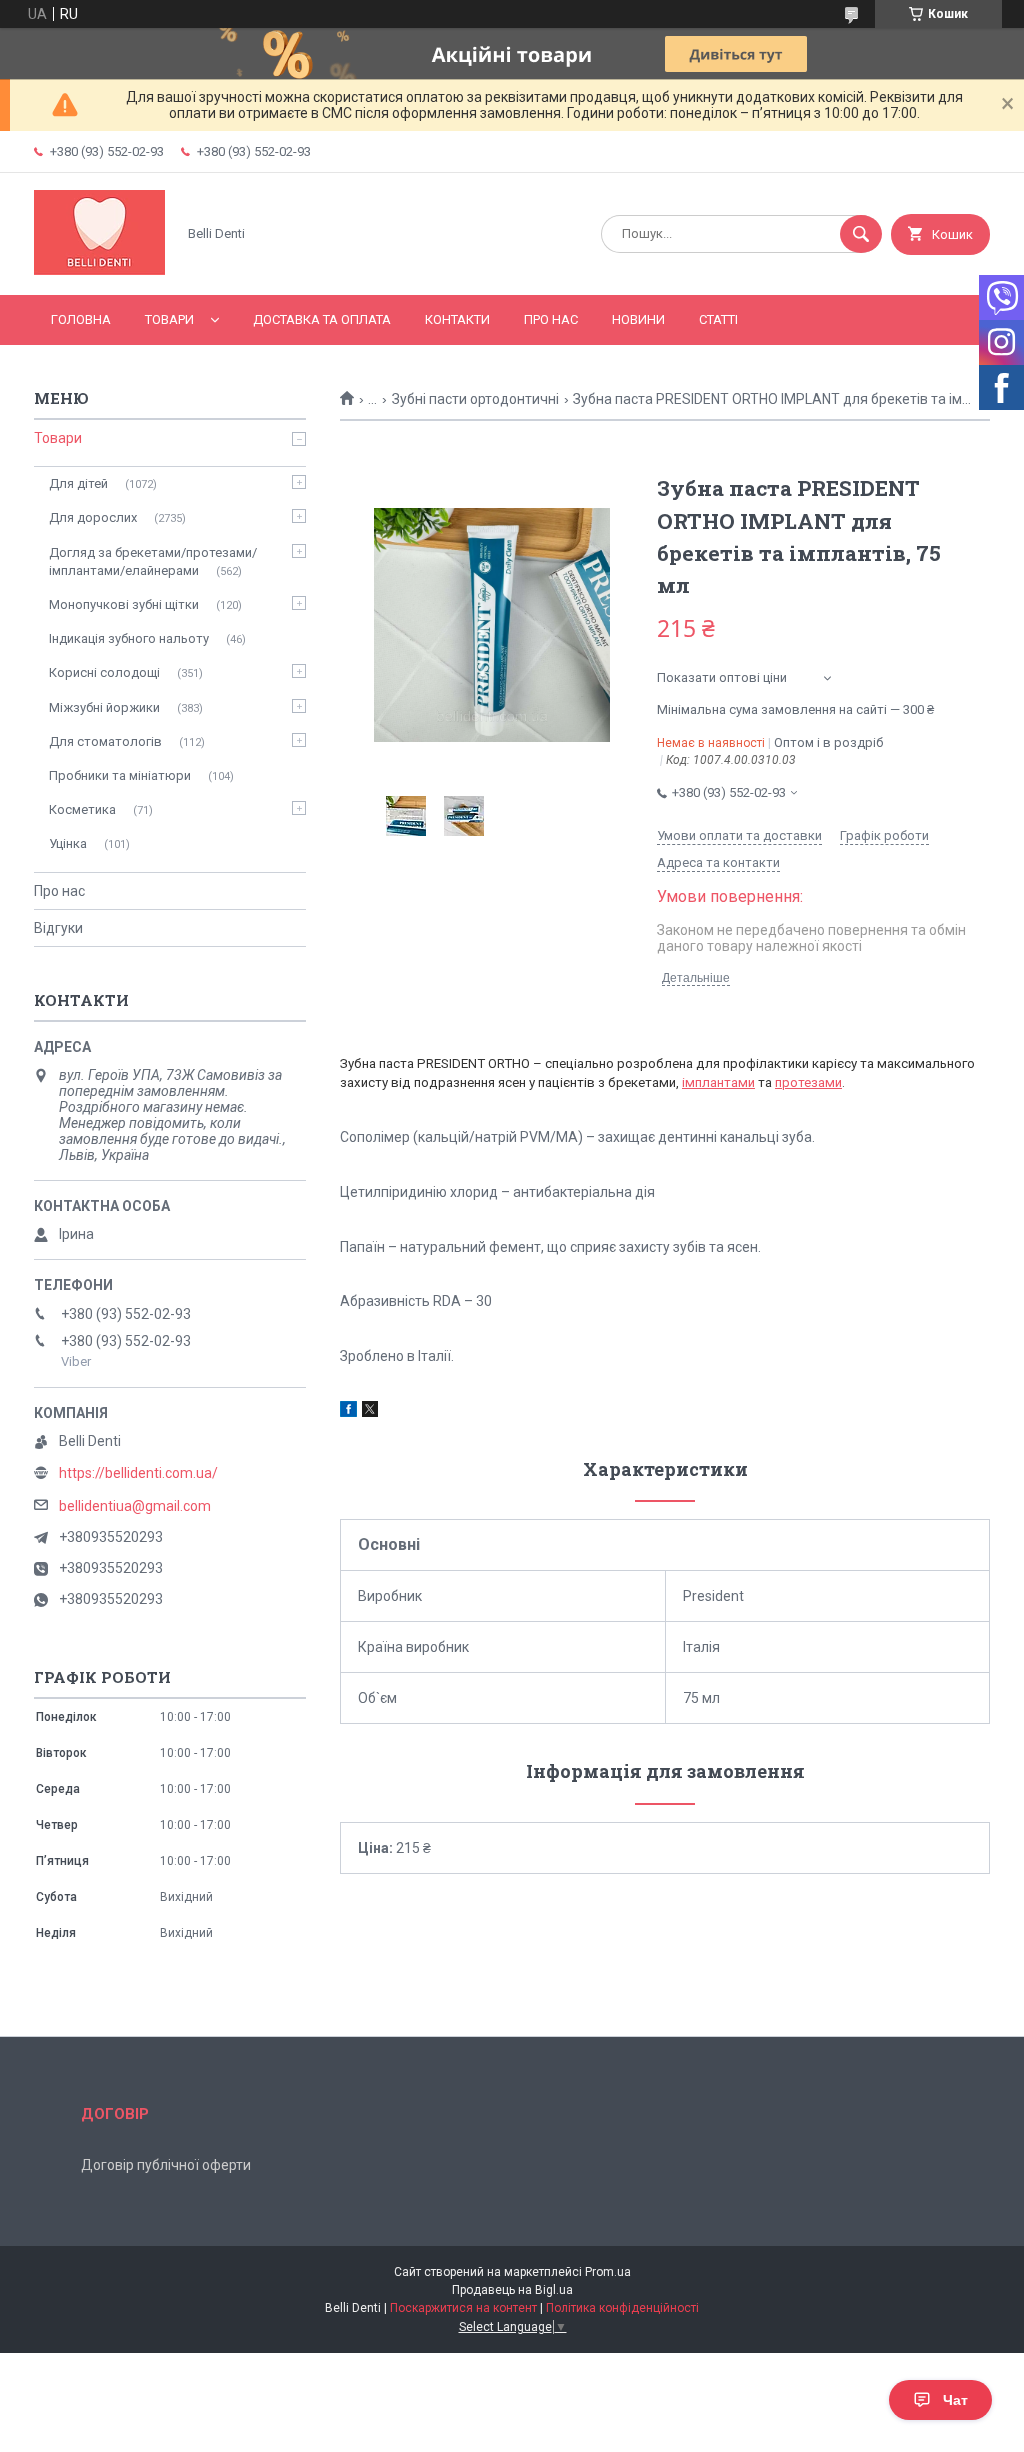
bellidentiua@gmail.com (135, 1506)
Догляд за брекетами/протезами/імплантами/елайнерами (153, 561)
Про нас (551, 319)
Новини (638, 319)
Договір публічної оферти (166, 2165)
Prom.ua (608, 2272)
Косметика (82, 809)
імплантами (718, 1082)
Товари (169, 319)
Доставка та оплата (322, 319)
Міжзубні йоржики (104, 707)
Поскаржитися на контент (463, 2308)
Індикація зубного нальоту (129, 638)
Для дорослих (93, 517)
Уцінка (68, 843)
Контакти (457, 319)
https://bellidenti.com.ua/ (138, 1473)
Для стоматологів (105, 741)
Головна (81, 319)
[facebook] (348, 1412)
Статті (718, 319)
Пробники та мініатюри (120, 775)
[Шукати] (861, 234)
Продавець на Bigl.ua (512, 2290)
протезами (808, 1082)
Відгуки (58, 928)
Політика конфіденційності (622, 2308)
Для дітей (78, 483)
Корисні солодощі (104, 672)
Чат (955, 2400)
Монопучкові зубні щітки (124, 604)
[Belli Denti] (99, 270)
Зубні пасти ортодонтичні (475, 399)
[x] (370, 1412)
